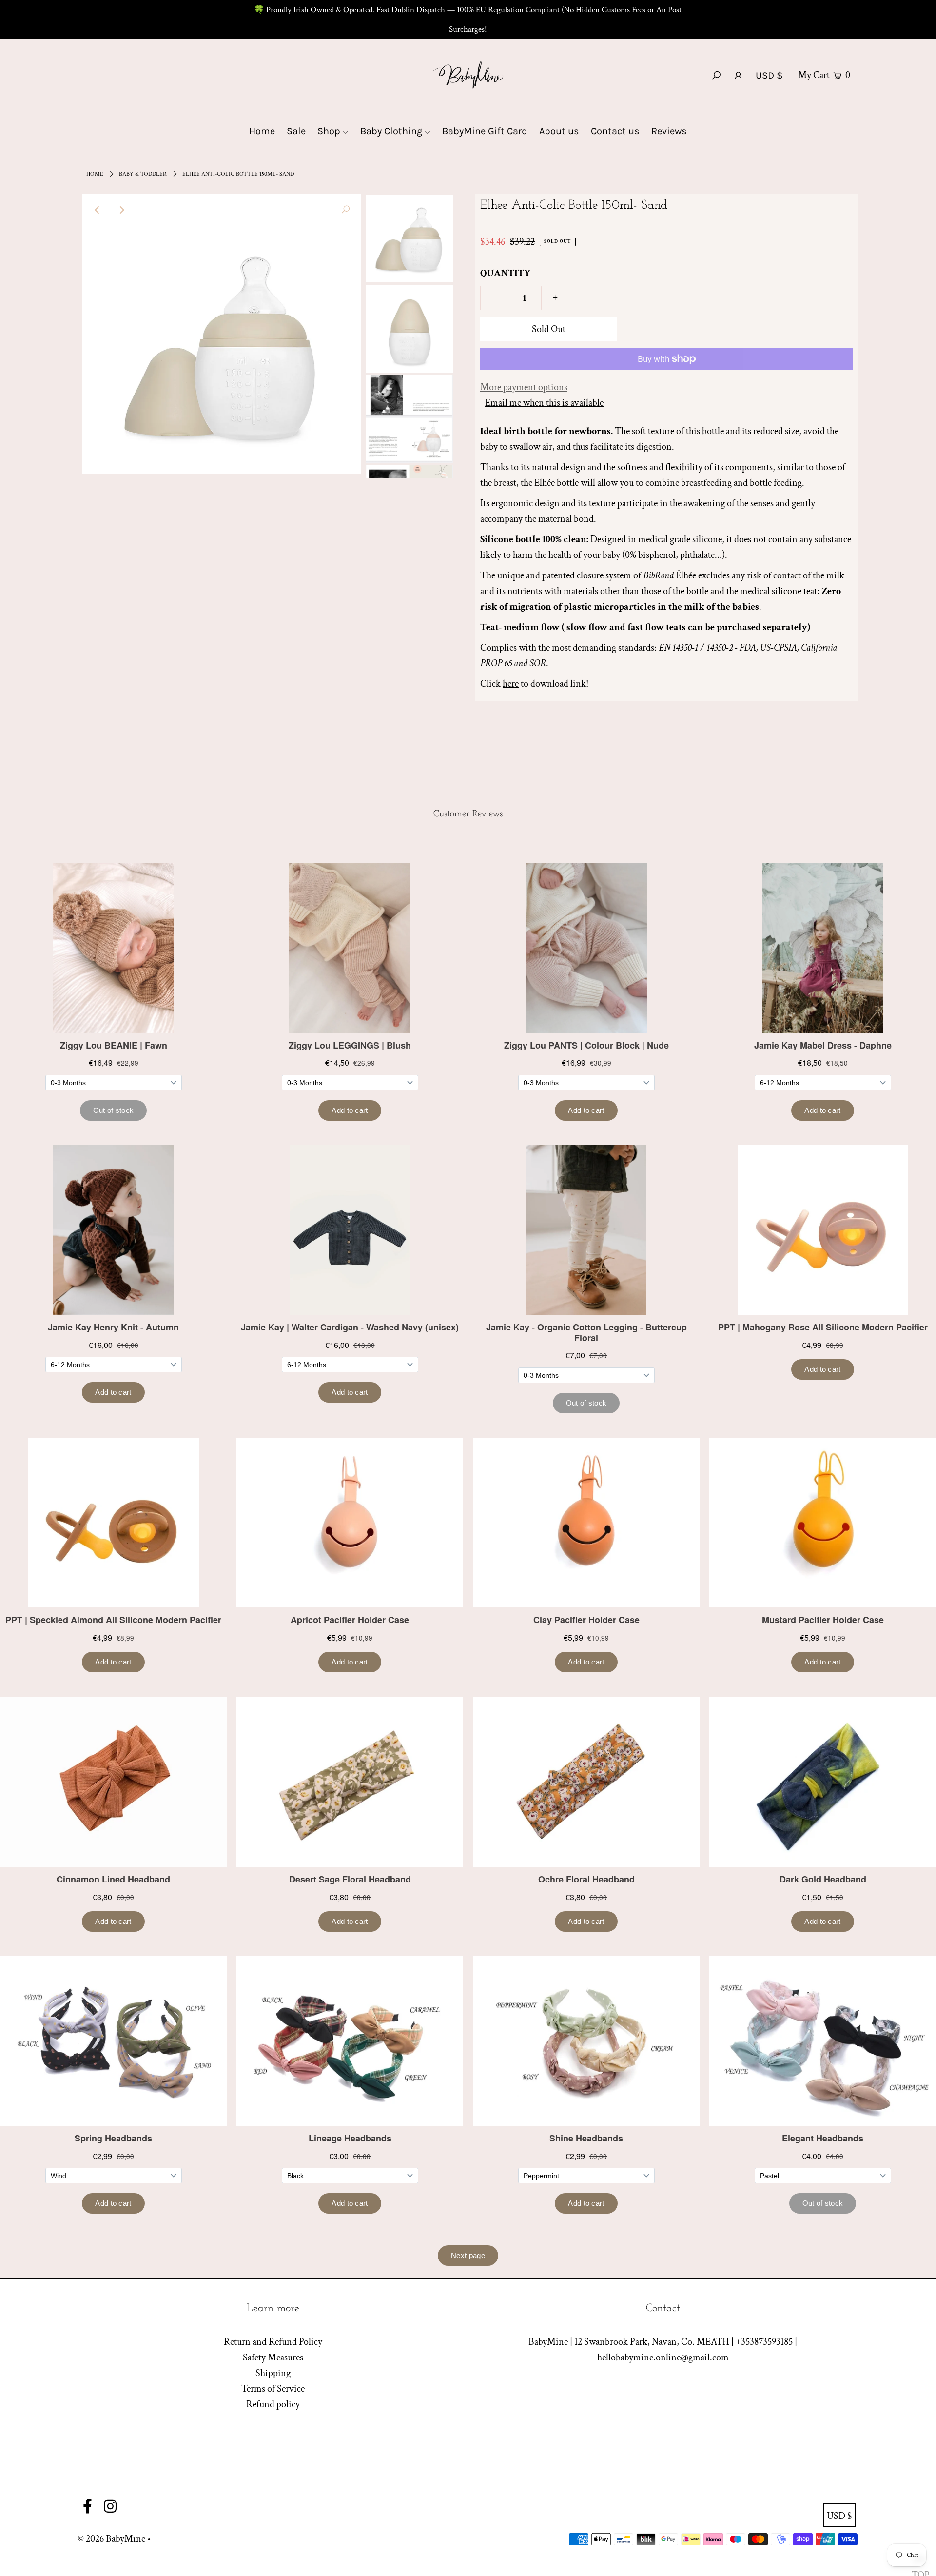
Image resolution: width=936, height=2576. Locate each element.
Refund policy (273, 2404)
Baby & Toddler (143, 174)
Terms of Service (273, 2389)
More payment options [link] (524, 387)
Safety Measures (273, 2358)
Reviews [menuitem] (669, 131)
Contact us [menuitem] (615, 131)
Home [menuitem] (262, 131)
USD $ (769, 75)
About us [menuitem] (559, 131)
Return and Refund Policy (273, 2342)
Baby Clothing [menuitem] (391, 131)
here (511, 684)
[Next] (121, 210)
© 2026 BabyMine (112, 2539)
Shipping (273, 2373)
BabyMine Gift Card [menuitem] (485, 131)
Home (95, 174)
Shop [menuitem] (329, 131)
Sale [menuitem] (296, 131)
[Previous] (97, 210)
